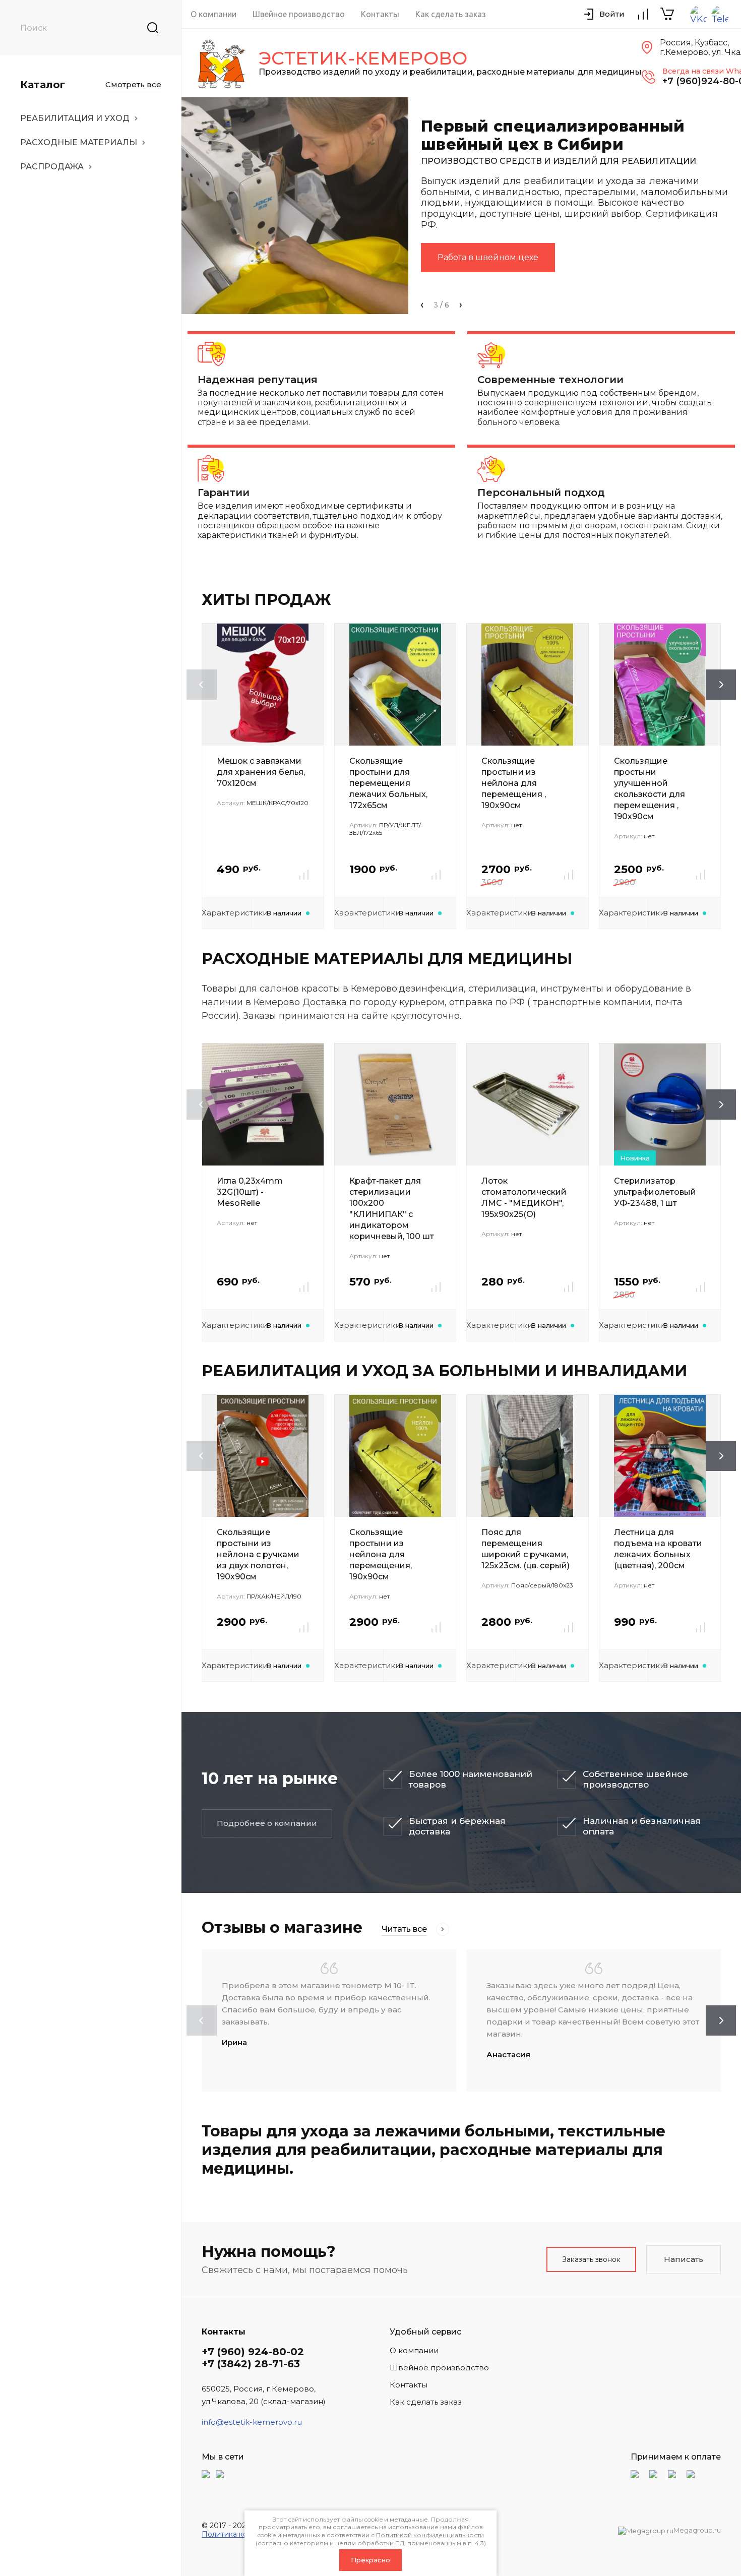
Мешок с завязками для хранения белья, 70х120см (261, 772)
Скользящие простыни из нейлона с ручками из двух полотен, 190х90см (258, 1554)
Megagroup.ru (697, 2530)
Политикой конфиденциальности (430, 2535)
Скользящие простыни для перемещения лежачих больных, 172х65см (388, 783)
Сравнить (304, 875)
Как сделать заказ (451, 14)
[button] (422, 305)
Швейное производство (299, 14)
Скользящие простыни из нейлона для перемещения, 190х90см (381, 1554)
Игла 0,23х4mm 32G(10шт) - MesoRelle (250, 1192)
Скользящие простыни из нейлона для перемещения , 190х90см (514, 783)
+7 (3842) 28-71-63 (251, 2364)
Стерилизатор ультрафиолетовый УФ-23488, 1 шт (655, 1192)
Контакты (380, 14)
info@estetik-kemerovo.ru (252, 2422)
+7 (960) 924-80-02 (253, 2352)
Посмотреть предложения (494, 267)
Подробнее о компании (267, 1823)
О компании (213, 14)
